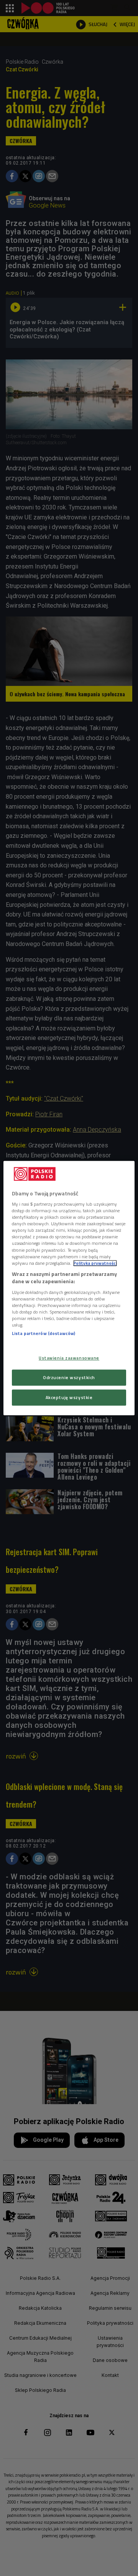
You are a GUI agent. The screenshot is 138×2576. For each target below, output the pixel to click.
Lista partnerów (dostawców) (44, 1333)
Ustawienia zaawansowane (69, 1358)
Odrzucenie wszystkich (69, 1377)
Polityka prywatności (95, 1263)
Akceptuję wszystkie (69, 1397)
